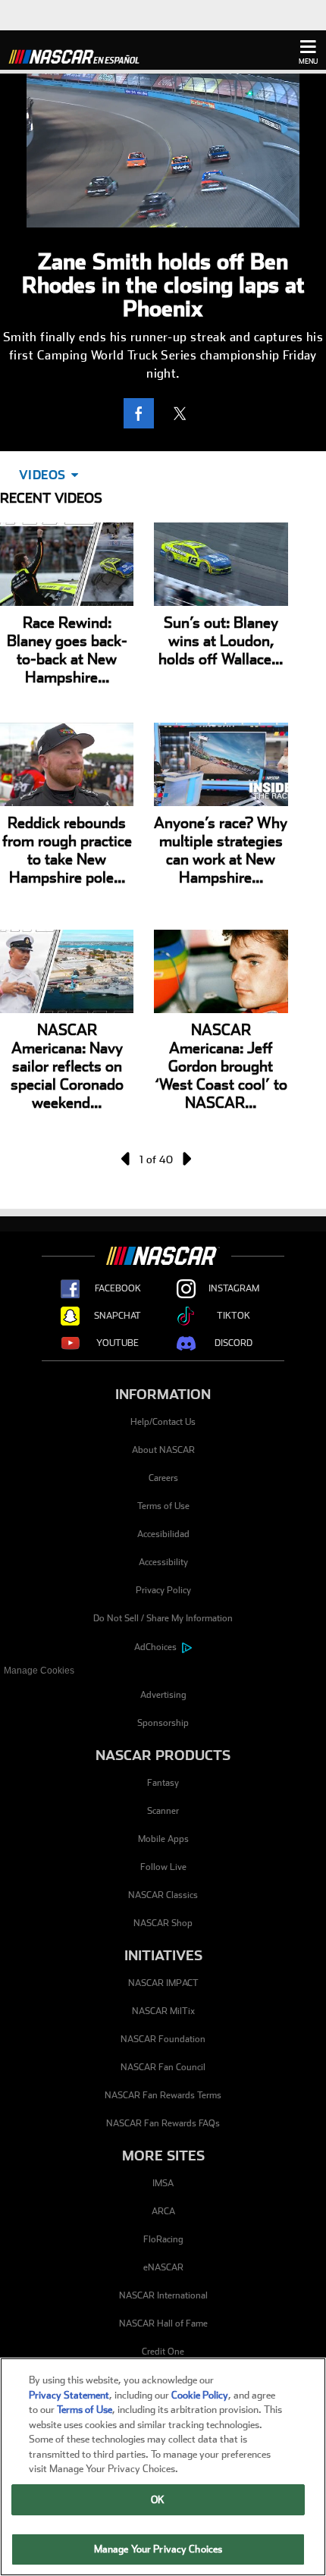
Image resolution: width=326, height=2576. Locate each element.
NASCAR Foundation (163, 2039)
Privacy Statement (69, 2395)
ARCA (163, 2211)
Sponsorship (163, 1723)
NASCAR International (163, 2295)
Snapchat (118, 1316)
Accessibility (163, 1562)
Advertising (163, 1695)
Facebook (118, 1288)
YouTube (118, 1343)
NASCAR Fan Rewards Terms (163, 2095)
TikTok (234, 1316)
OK (158, 2500)
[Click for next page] (186, 1159)
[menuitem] (163, 1671)
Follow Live (163, 1867)
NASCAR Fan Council (163, 2067)
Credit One (163, 2352)
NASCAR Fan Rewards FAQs (163, 2123)
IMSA (163, 2183)
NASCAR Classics (163, 1895)
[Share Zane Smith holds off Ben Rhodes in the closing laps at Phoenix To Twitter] (183, 413)
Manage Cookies (39, 1671)
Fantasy (163, 1783)
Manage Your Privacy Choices (158, 2549)
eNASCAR (163, 2267)
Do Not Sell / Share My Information (163, 1618)
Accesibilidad (163, 1534)
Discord (234, 1343)
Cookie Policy (200, 2395)
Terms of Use (163, 1506)
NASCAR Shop (163, 1923)
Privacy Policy (163, 1590)
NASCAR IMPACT (163, 1983)
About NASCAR (163, 1450)
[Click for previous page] (127, 1159)
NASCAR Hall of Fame (163, 2323)
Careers (163, 1478)
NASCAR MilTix (163, 2011)
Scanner (163, 1811)
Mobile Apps (163, 1839)
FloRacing (163, 2239)
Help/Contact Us (163, 1422)
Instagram (234, 1288)
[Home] (80, 55)
